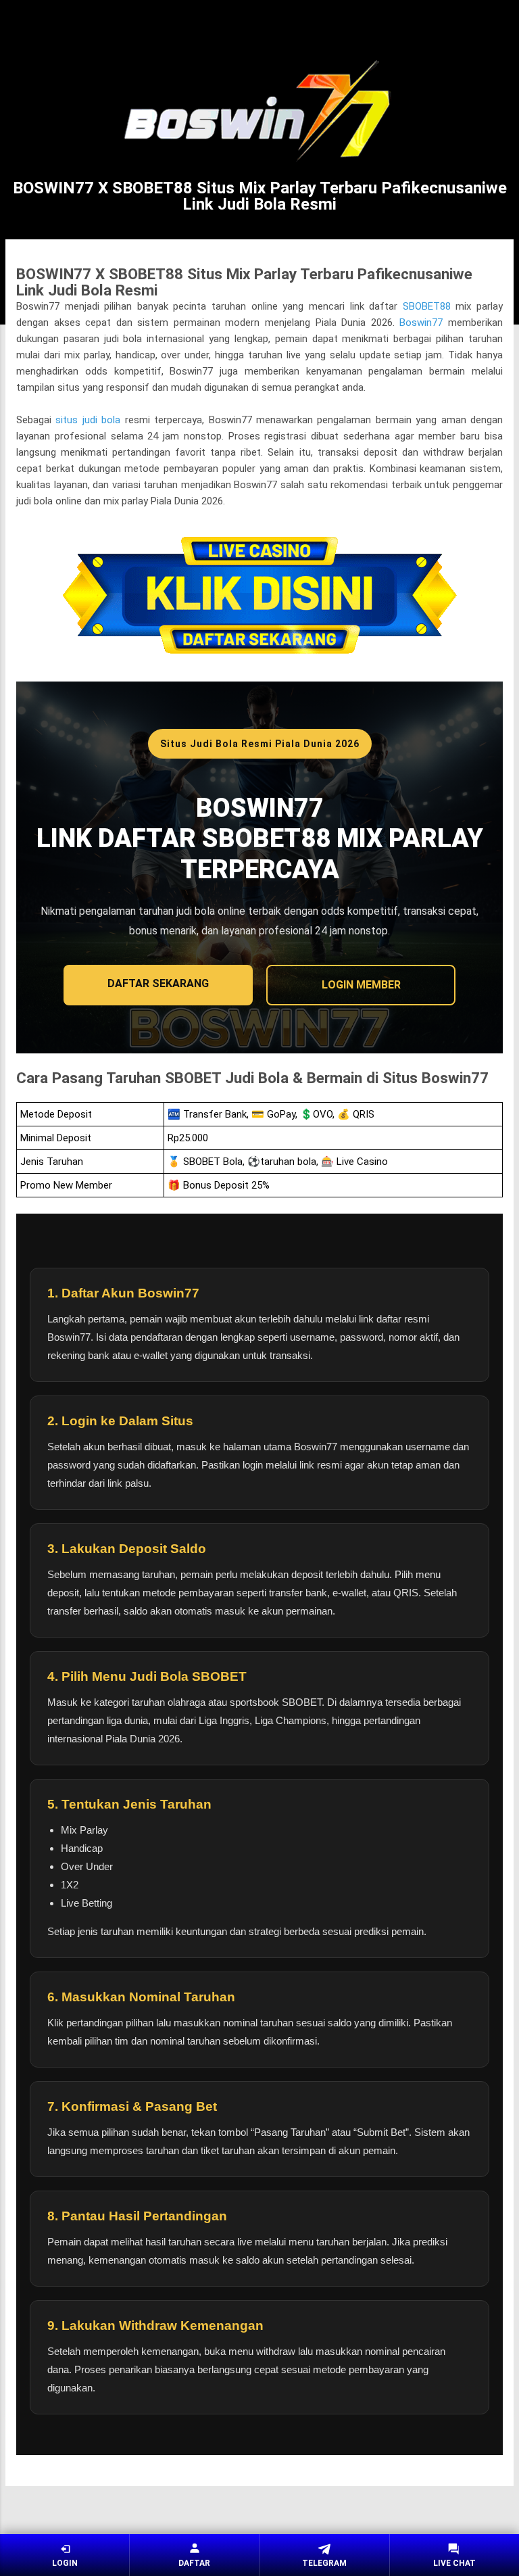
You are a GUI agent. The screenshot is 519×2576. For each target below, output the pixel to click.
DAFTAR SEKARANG (158, 983)
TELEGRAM (324, 2563)
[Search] (500, 24)
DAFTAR (194, 2563)
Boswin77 (421, 323)
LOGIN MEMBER (361, 985)
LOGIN (65, 2563)
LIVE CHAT (454, 2563)
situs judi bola (88, 420)
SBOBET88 (427, 306)
